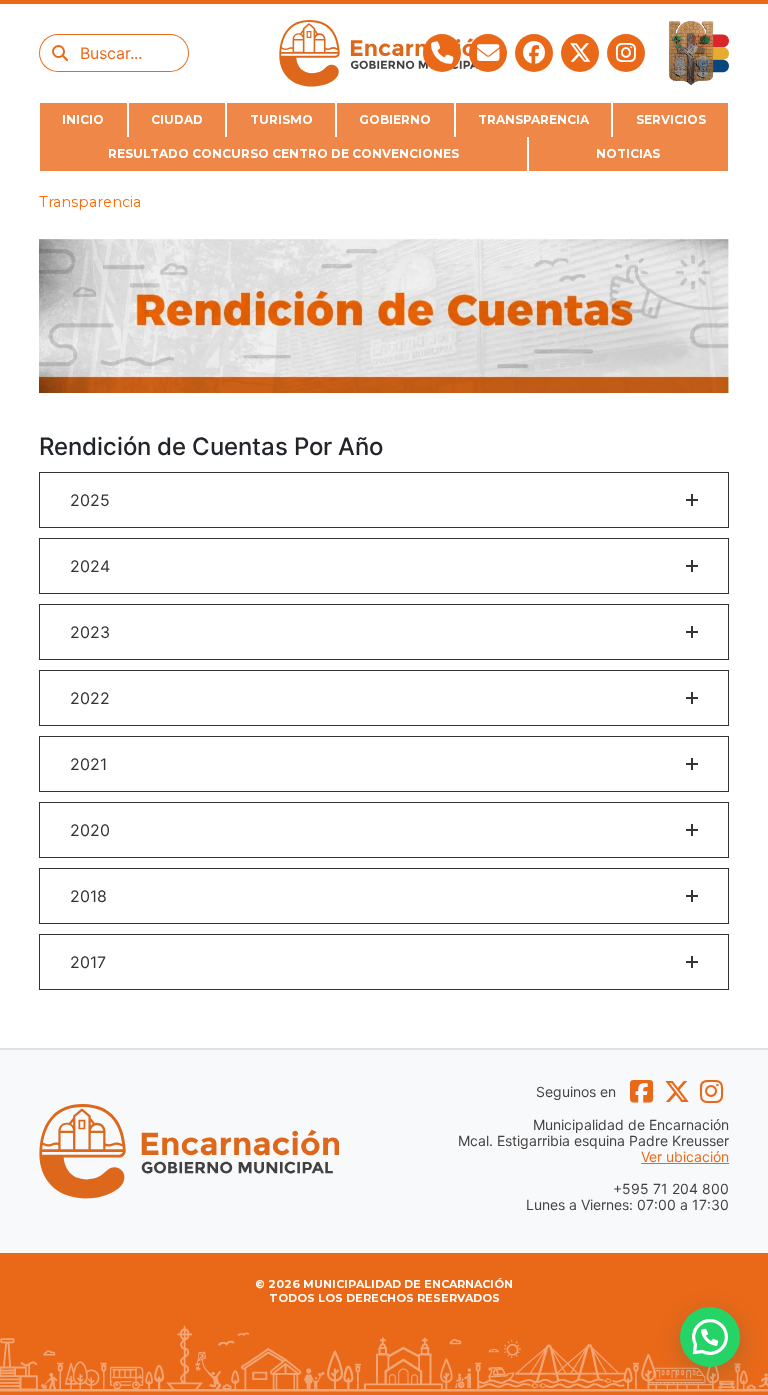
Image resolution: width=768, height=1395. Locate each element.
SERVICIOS (671, 119)
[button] (384, 500)
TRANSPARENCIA (533, 119)
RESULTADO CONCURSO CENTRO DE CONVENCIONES (283, 153)
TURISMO (281, 119)
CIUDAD (177, 119)
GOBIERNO (395, 119)
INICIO (83, 119)
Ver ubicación (685, 1157)
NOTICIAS (628, 153)
